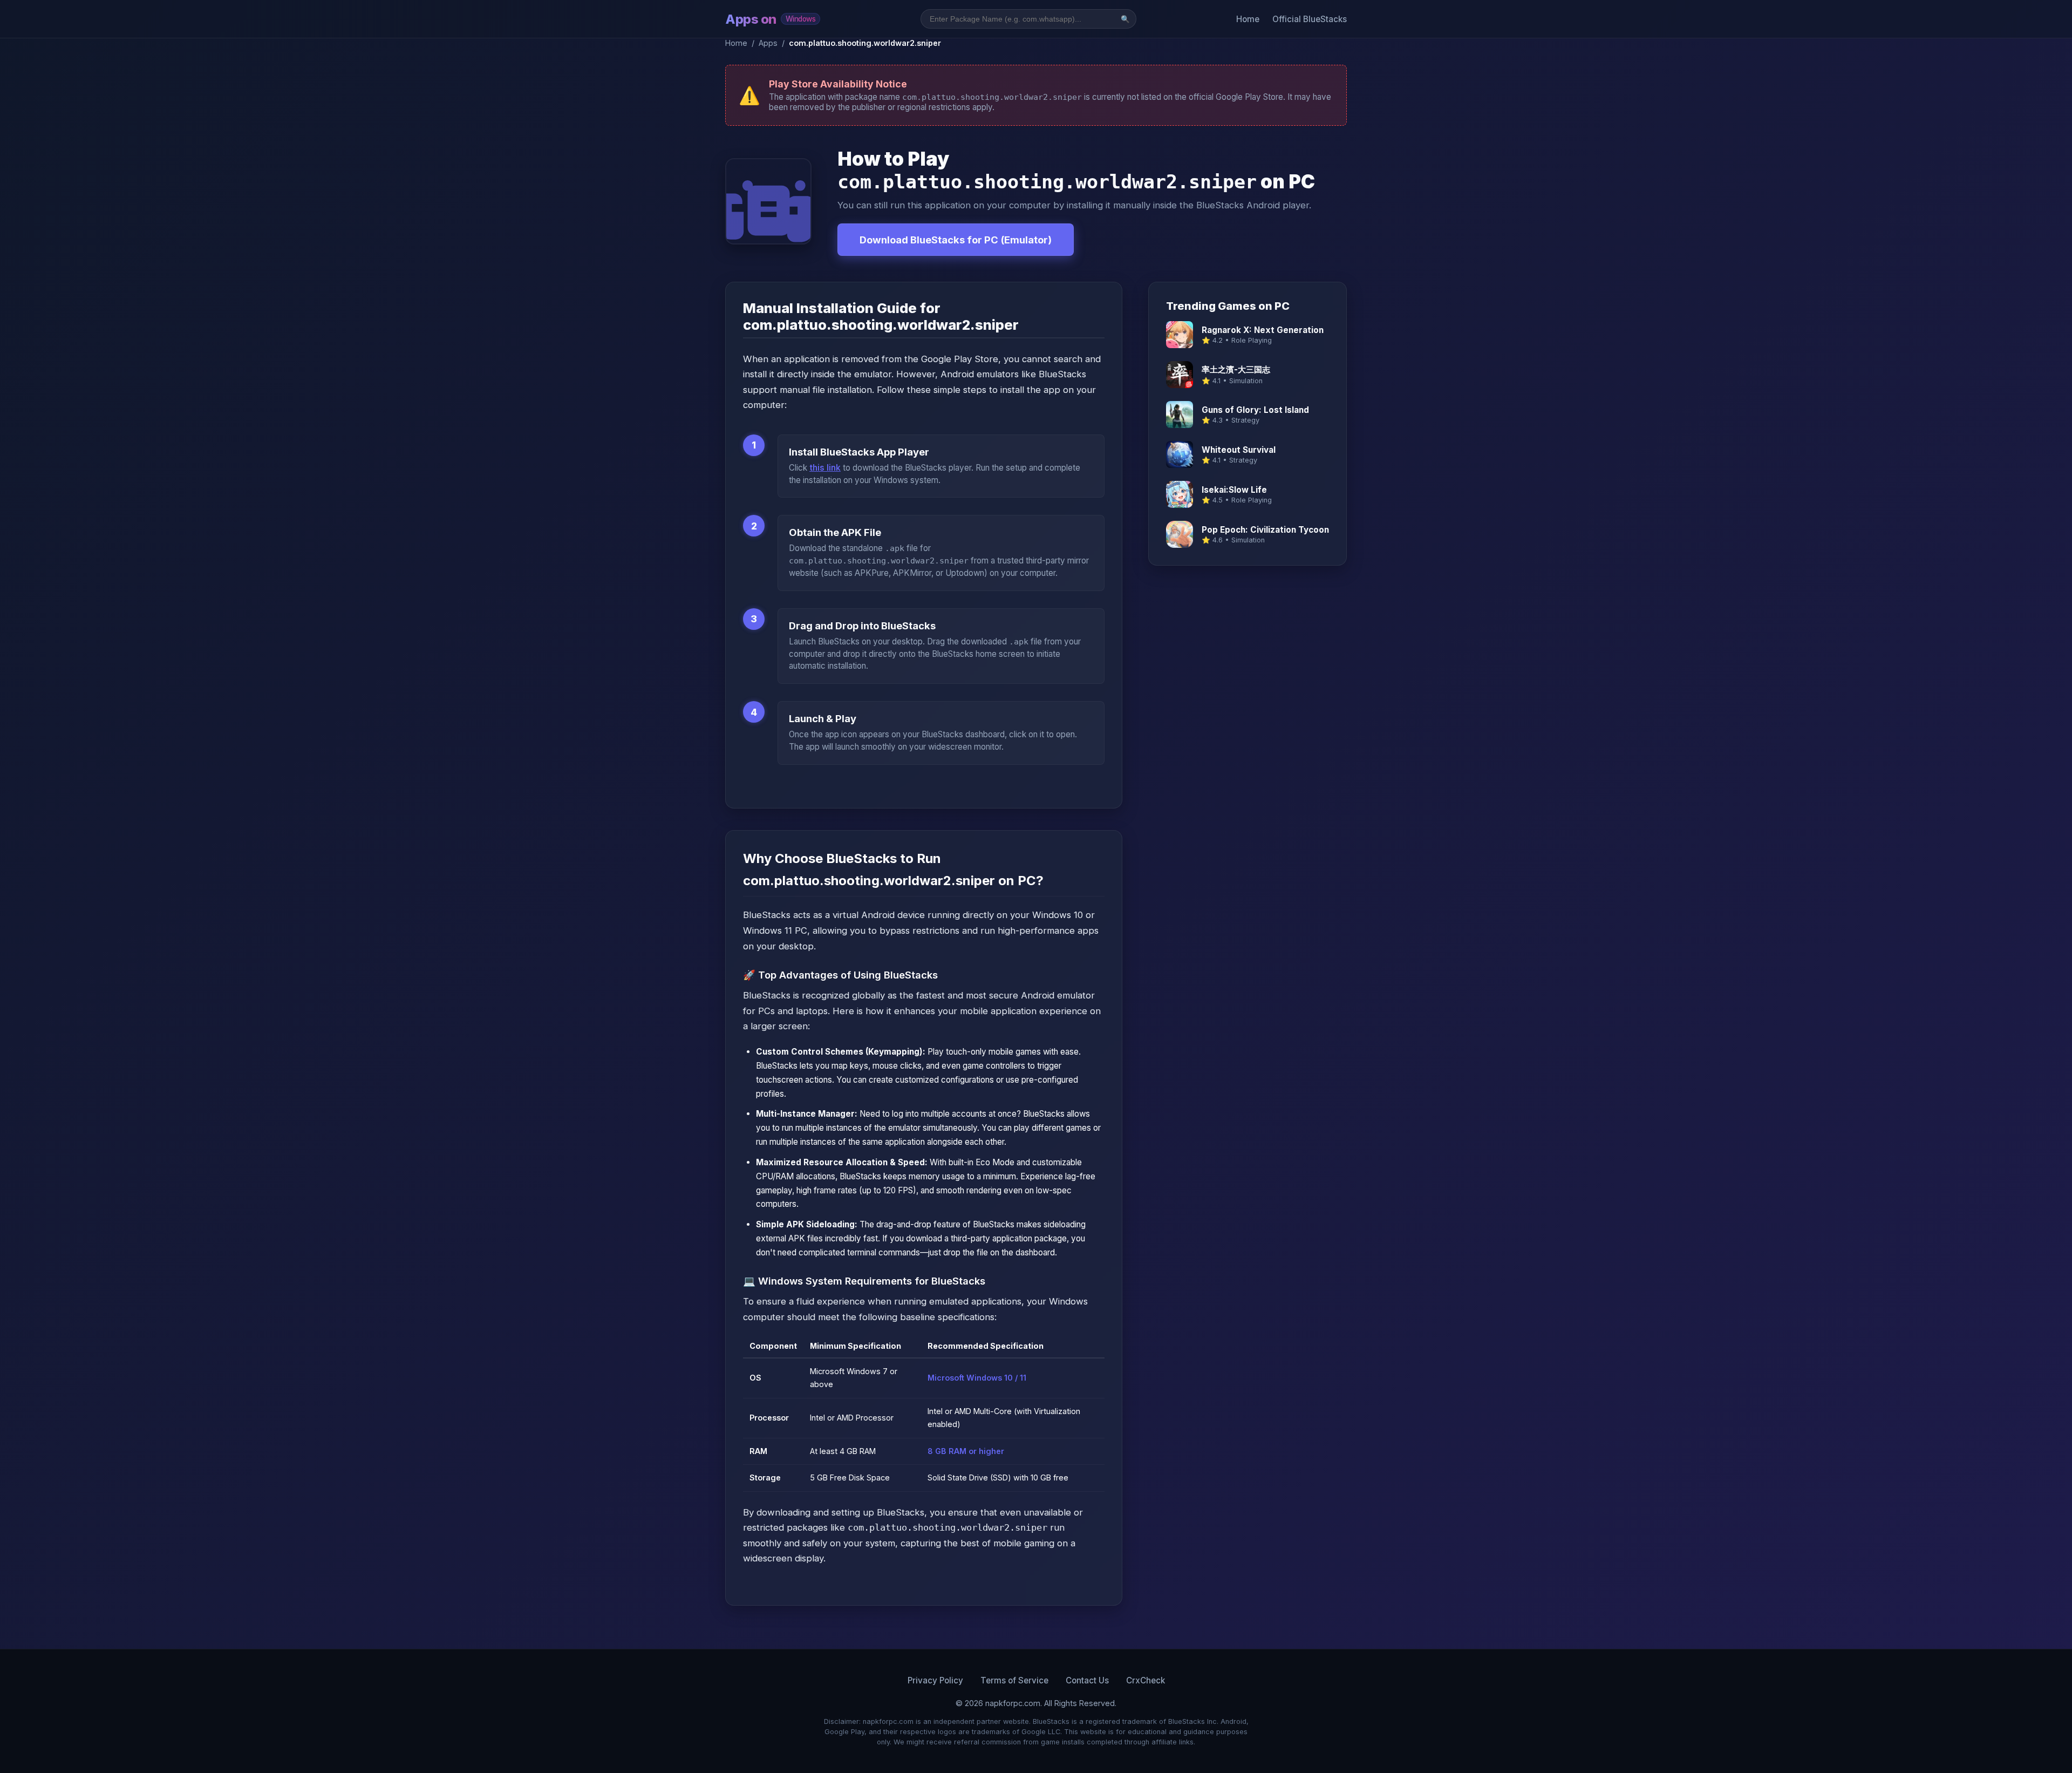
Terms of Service (1014, 1680)
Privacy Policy (935, 1680)
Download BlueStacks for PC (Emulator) (956, 240)
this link (825, 468)
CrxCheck (1146, 1680)
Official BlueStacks (1310, 19)
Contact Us (1087, 1680)
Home (1248, 19)
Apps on (770, 19)
